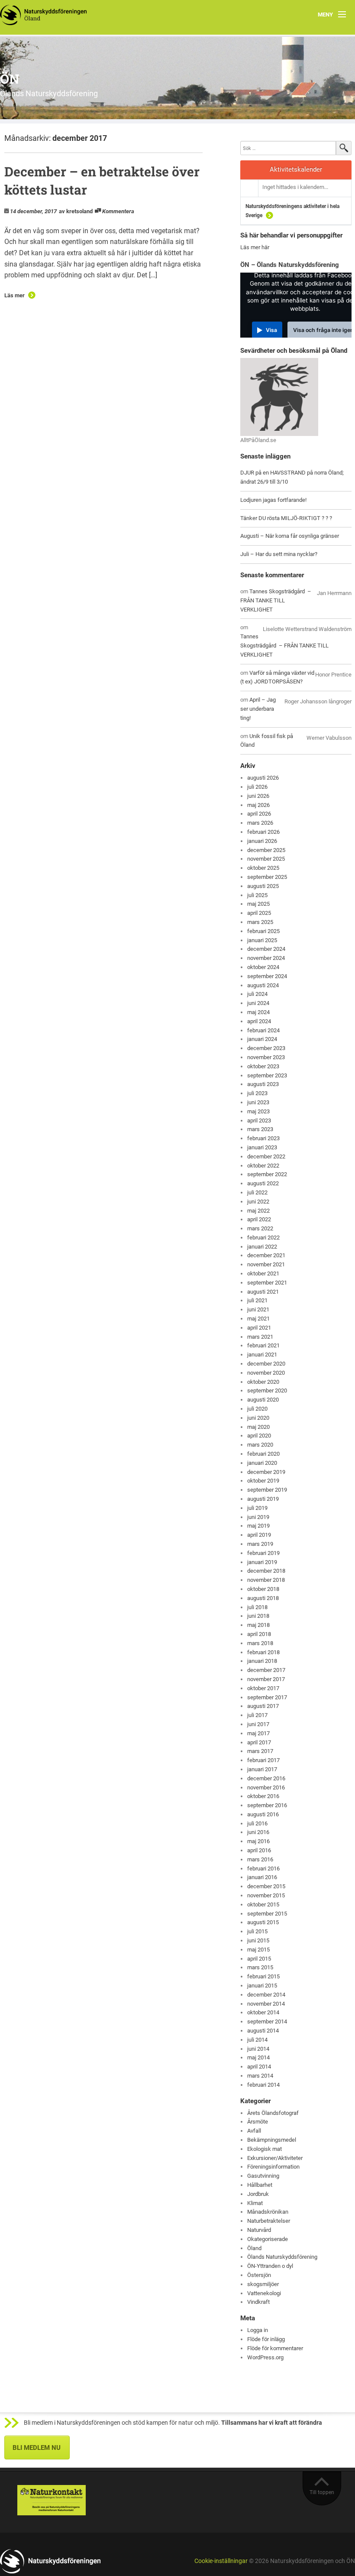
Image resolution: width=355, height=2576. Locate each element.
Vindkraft (258, 2302)
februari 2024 (263, 1030)
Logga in (258, 2330)
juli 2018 (257, 1607)
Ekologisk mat (265, 2149)
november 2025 (266, 859)
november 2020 (266, 1373)
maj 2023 (258, 1111)
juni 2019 (258, 1517)
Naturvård (259, 2230)
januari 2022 (262, 1247)
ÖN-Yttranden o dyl (270, 2266)
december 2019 (266, 1472)
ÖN (10, 79)
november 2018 (266, 1580)
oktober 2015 (263, 1904)
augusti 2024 (263, 985)
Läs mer (15, 295)
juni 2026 (258, 796)
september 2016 (267, 1805)
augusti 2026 (263, 778)
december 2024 (266, 949)
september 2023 (267, 1075)
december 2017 (266, 1670)
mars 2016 (260, 1859)
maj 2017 (258, 1733)
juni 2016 (258, 1832)
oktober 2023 (263, 1066)
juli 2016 (257, 1823)
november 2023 (266, 1057)
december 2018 (266, 1571)
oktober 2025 (263, 868)
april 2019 (259, 1535)
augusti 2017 (263, 1706)
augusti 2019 (263, 1499)
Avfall (254, 2131)
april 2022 (259, 1219)
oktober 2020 (263, 1382)
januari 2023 (262, 1147)
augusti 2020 (263, 1400)
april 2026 (259, 814)
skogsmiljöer (263, 2284)
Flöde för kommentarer (275, 2348)
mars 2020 (260, 1445)
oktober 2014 (263, 2012)
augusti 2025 (263, 886)
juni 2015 (258, 1940)
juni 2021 (258, 1309)
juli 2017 (257, 1715)
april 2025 (259, 913)
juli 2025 (257, 895)
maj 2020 (258, 1427)
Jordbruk (258, 2194)
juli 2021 (257, 1300)
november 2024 (266, 958)
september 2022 (267, 1174)
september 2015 (267, 1914)
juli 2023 (257, 1093)
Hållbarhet (260, 2185)
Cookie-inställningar (221, 2561)
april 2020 (259, 1436)
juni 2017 (258, 1724)
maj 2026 (258, 805)
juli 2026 (257, 787)
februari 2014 (263, 2085)
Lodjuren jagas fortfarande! (273, 500)
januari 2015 (262, 1986)
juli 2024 (257, 994)
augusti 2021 (263, 1292)
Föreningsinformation (273, 2167)
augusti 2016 (263, 1814)
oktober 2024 (263, 967)
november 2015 (266, 1895)
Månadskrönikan (268, 2212)
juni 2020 (258, 1418)
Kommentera (118, 211)
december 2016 (266, 1778)
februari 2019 (263, 1553)
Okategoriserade (268, 2239)
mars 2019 (260, 1544)
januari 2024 (262, 1039)
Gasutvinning (263, 2176)
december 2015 (266, 1886)
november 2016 (266, 1787)
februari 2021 (263, 1345)
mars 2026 (260, 823)
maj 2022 (258, 1211)
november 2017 (266, 1679)
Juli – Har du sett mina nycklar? (279, 554)
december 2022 (266, 1156)
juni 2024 (258, 1003)
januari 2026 (262, 841)
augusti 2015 (263, 1922)
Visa (271, 330)
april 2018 (259, 1634)
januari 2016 (262, 1877)
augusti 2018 (263, 1598)
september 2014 (267, 2021)
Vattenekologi (264, 2293)
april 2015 (259, 1959)
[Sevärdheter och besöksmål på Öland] (279, 397)
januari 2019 (262, 1562)
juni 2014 (258, 2049)
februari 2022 (263, 1238)
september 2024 (267, 976)
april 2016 (259, 1850)
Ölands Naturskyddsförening (282, 2257)
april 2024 (259, 1021)
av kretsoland (76, 211)
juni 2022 (258, 1202)
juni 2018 (258, 1616)
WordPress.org (265, 2357)
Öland (254, 2248)
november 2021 (266, 1264)
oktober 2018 (263, 1589)
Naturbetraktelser (269, 2221)
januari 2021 (262, 1355)
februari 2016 (263, 1869)
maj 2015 (258, 1950)
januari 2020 (262, 1463)
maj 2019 (258, 1526)
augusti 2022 (263, 1183)
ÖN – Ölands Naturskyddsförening (290, 265)
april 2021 (259, 1328)
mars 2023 (260, 1129)
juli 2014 (257, 2040)
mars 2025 (260, 922)
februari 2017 (263, 1760)
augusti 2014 (263, 2031)
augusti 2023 (263, 1084)
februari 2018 (263, 1652)
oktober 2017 (263, 1688)
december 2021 (266, 1255)
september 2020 (267, 1390)
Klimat (255, 2203)
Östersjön (259, 2275)
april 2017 (259, 1742)
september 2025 (267, 877)
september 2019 (267, 1490)
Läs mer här (255, 247)
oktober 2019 (263, 1481)
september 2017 (267, 1697)
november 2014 (266, 2004)
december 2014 (266, 1995)
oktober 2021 (263, 1273)
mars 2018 (260, 1643)
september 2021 (267, 1283)
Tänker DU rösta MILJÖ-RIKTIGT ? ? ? (286, 518)
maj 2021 (258, 1319)
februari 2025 (263, 931)
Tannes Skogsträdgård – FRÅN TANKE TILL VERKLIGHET (276, 600)
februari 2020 (263, 1454)
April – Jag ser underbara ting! (258, 709)
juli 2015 (257, 1931)
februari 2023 (263, 1138)
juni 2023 (258, 1102)
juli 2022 (257, 1192)
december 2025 (266, 850)
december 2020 (266, 1364)
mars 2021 (260, 1337)
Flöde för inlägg (266, 2339)
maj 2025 (258, 904)
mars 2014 (260, 2076)
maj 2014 (258, 2057)
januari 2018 (262, 1661)
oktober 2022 (263, 1166)
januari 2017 (262, 1769)
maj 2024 (258, 1012)
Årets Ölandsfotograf (273, 2113)
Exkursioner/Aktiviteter (275, 2158)
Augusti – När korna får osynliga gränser (290, 536)
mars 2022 (260, 1228)
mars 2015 (260, 1967)
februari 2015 (263, 1976)
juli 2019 (257, 1508)
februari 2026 (263, 832)
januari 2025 (262, 940)
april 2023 (259, 1120)
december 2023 (266, 1048)
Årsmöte (258, 2122)
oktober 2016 (263, 1796)
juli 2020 (257, 1409)
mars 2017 (260, 1751)
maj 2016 (258, 1841)
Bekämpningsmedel (272, 2140)
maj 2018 (258, 1625)
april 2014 (259, 2067)
